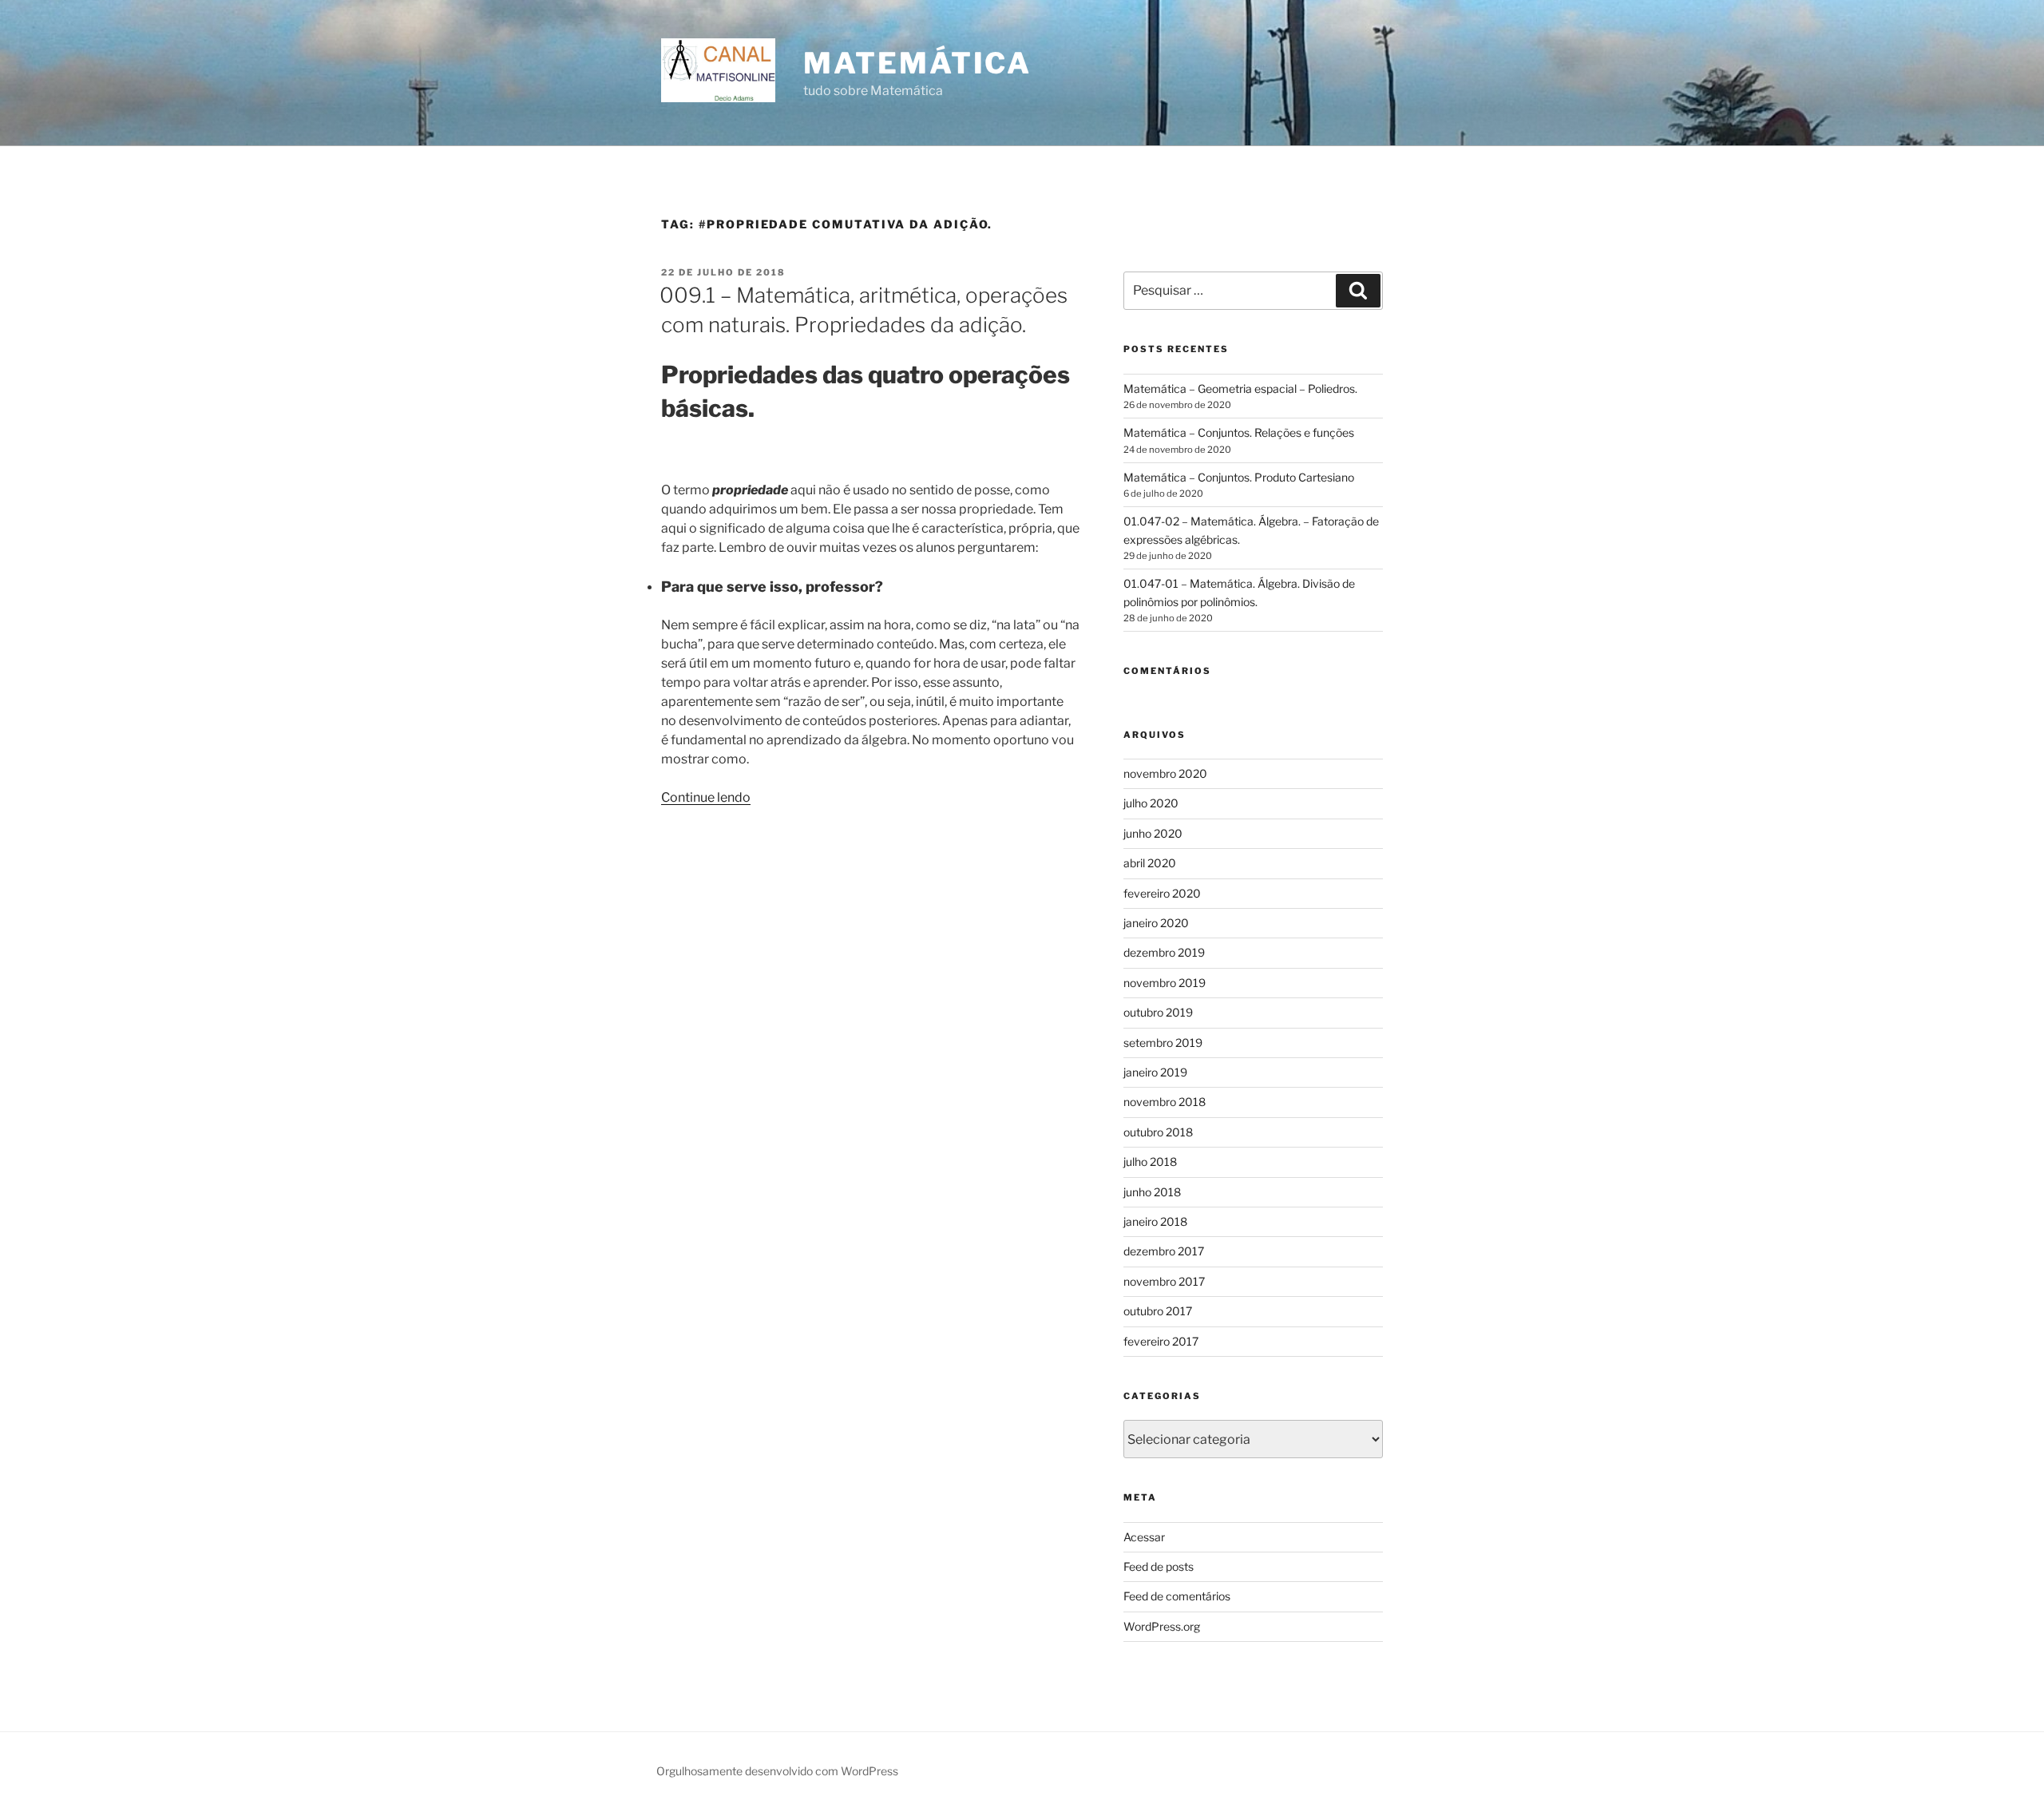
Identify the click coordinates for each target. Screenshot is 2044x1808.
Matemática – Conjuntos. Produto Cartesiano (1239, 477)
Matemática (917, 63)
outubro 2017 (1158, 1311)
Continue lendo (706, 797)
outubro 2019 (1158, 1012)
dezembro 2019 (1164, 952)
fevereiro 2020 (1162, 893)
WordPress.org (1162, 1626)
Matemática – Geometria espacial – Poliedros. (1240, 389)
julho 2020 (1151, 803)
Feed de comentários (1177, 1596)
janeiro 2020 (1156, 923)
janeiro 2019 (1155, 1072)
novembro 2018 (1165, 1102)
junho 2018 (1152, 1192)
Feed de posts (1159, 1566)
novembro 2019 (1165, 983)
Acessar (1144, 1537)
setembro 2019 (1163, 1043)
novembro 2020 (1165, 773)
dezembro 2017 (1164, 1251)
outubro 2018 (1158, 1132)
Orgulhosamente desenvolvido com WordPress (777, 1771)
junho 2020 (1153, 833)
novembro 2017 (1164, 1281)
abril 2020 (1150, 863)
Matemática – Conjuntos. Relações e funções (1239, 432)
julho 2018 (1150, 1162)
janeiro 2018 (1155, 1221)
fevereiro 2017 (1161, 1341)
